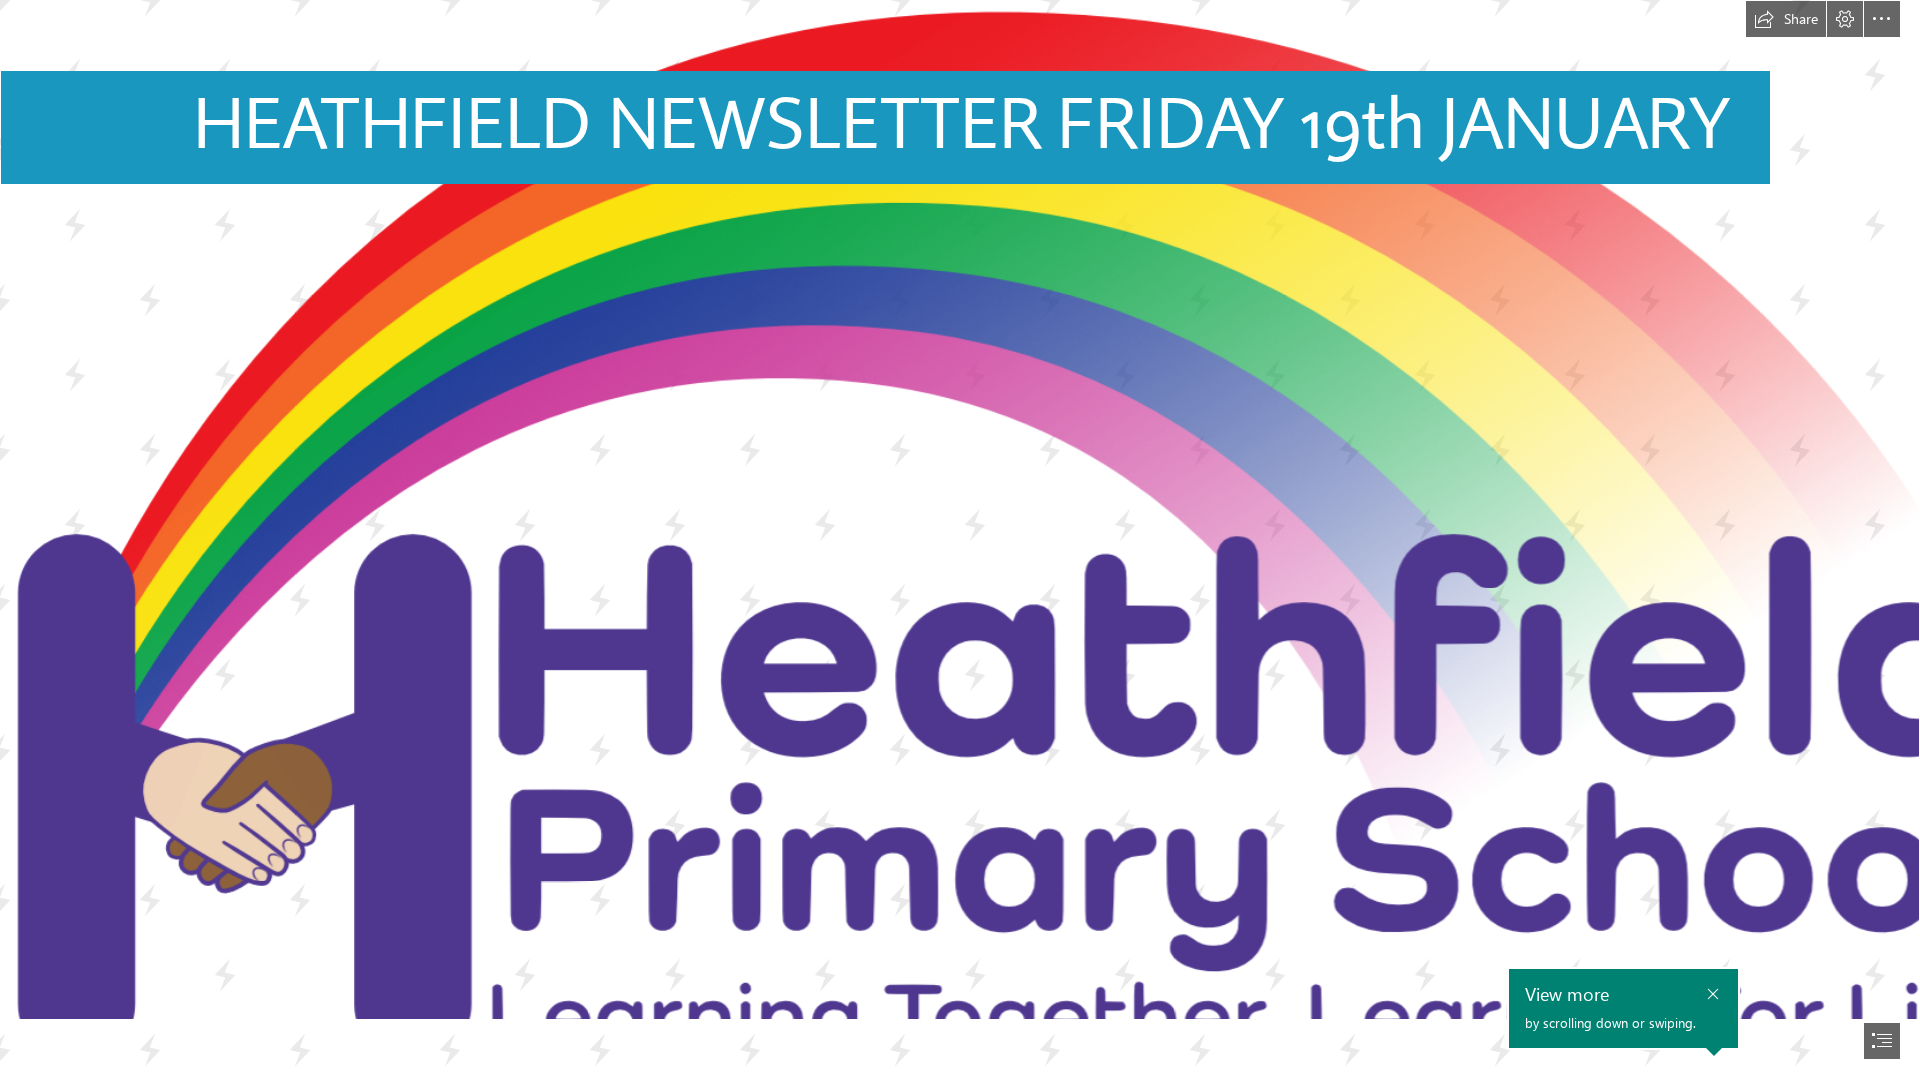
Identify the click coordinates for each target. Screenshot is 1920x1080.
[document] (960, 540)
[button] (1786, 19)
